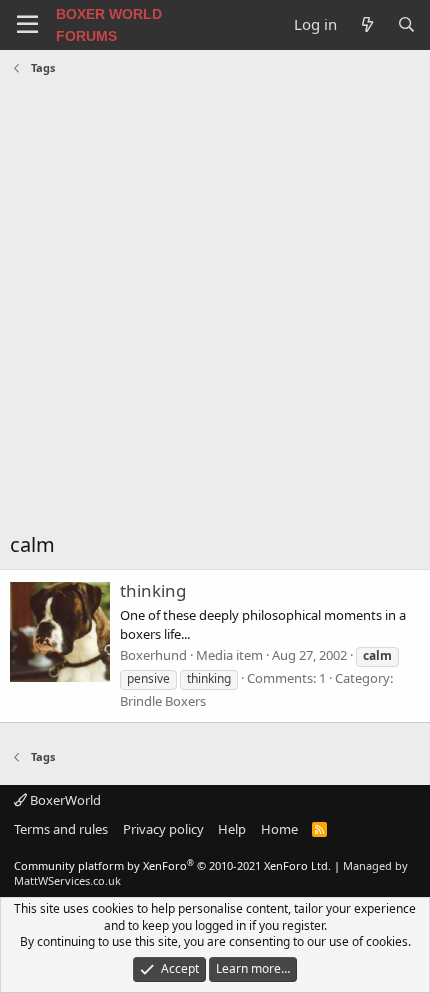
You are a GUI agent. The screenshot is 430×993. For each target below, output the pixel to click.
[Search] (406, 24)
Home (279, 829)
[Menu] (27, 25)
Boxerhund (153, 655)
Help (232, 829)
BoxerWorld (64, 800)
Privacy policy (163, 829)
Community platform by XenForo (172, 865)
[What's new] (366, 24)
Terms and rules (61, 829)
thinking (153, 590)
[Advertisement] (215, 306)
